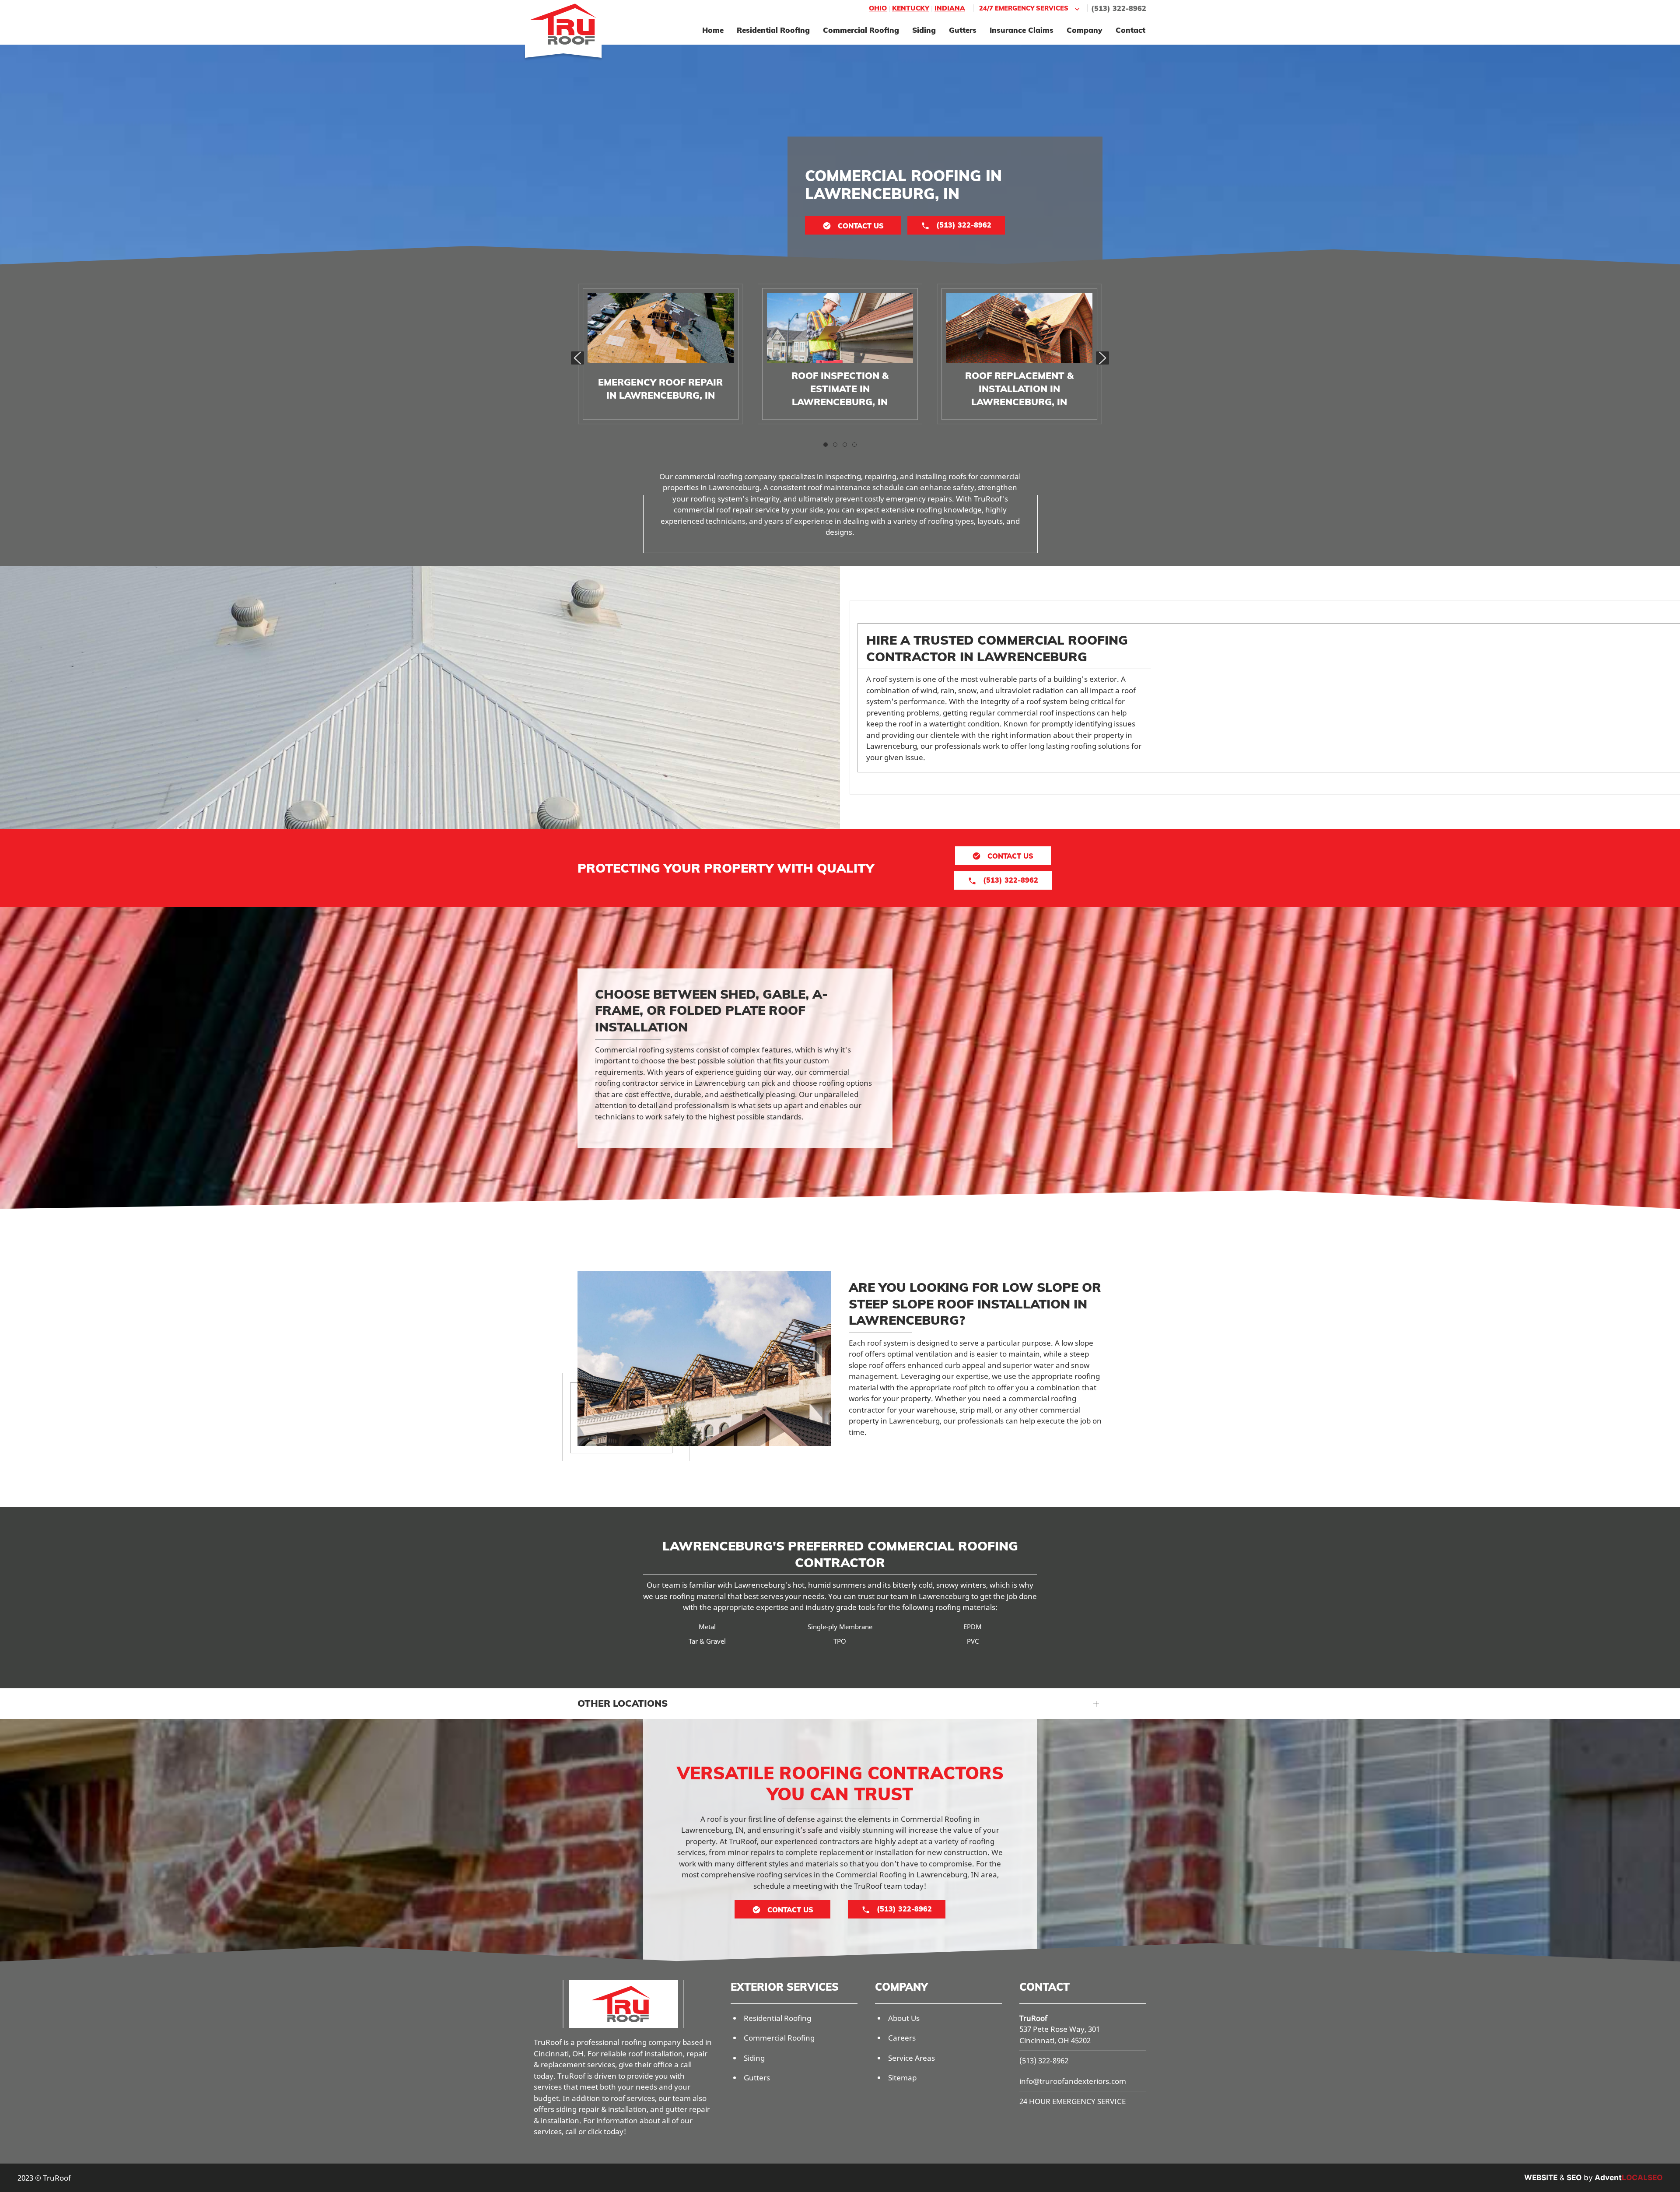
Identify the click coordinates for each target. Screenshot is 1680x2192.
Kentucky (911, 8)
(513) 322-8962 (1119, 8)
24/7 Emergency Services (1024, 8)
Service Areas (912, 2058)
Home (713, 30)
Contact (1130, 30)
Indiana (950, 8)
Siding (924, 30)
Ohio (878, 8)
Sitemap (902, 2078)
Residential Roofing (773, 30)
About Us (904, 2018)
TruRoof (1033, 2018)
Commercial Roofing (861, 30)
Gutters (963, 30)
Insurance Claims (1022, 30)
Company (1085, 30)
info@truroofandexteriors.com (1073, 2081)
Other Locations (623, 1703)
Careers (902, 2038)
